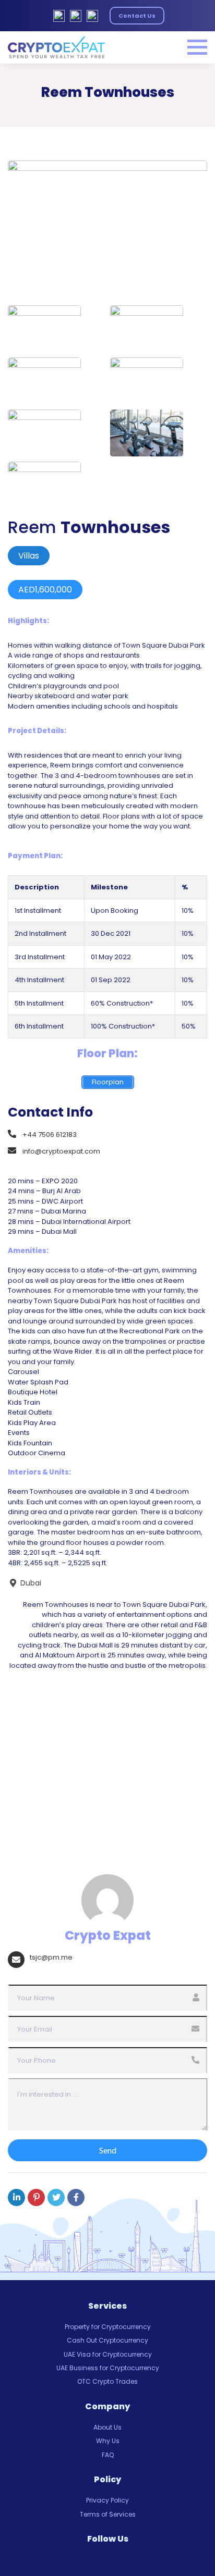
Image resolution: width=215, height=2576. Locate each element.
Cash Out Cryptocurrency (107, 2340)
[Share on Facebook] (76, 2197)
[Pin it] (36, 2197)
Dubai (30, 1583)
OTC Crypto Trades (107, 2381)
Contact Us (137, 16)
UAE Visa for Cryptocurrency (108, 2354)
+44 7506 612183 (50, 1134)
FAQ (108, 2455)
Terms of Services (108, 2514)
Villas (29, 556)
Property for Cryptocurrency (108, 2327)
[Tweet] (56, 2197)
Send (108, 2150)
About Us (107, 2427)
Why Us (108, 2441)
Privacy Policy (107, 2500)
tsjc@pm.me (51, 1957)
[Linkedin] (16, 2197)
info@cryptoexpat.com (61, 1151)
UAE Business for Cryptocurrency (108, 2368)
